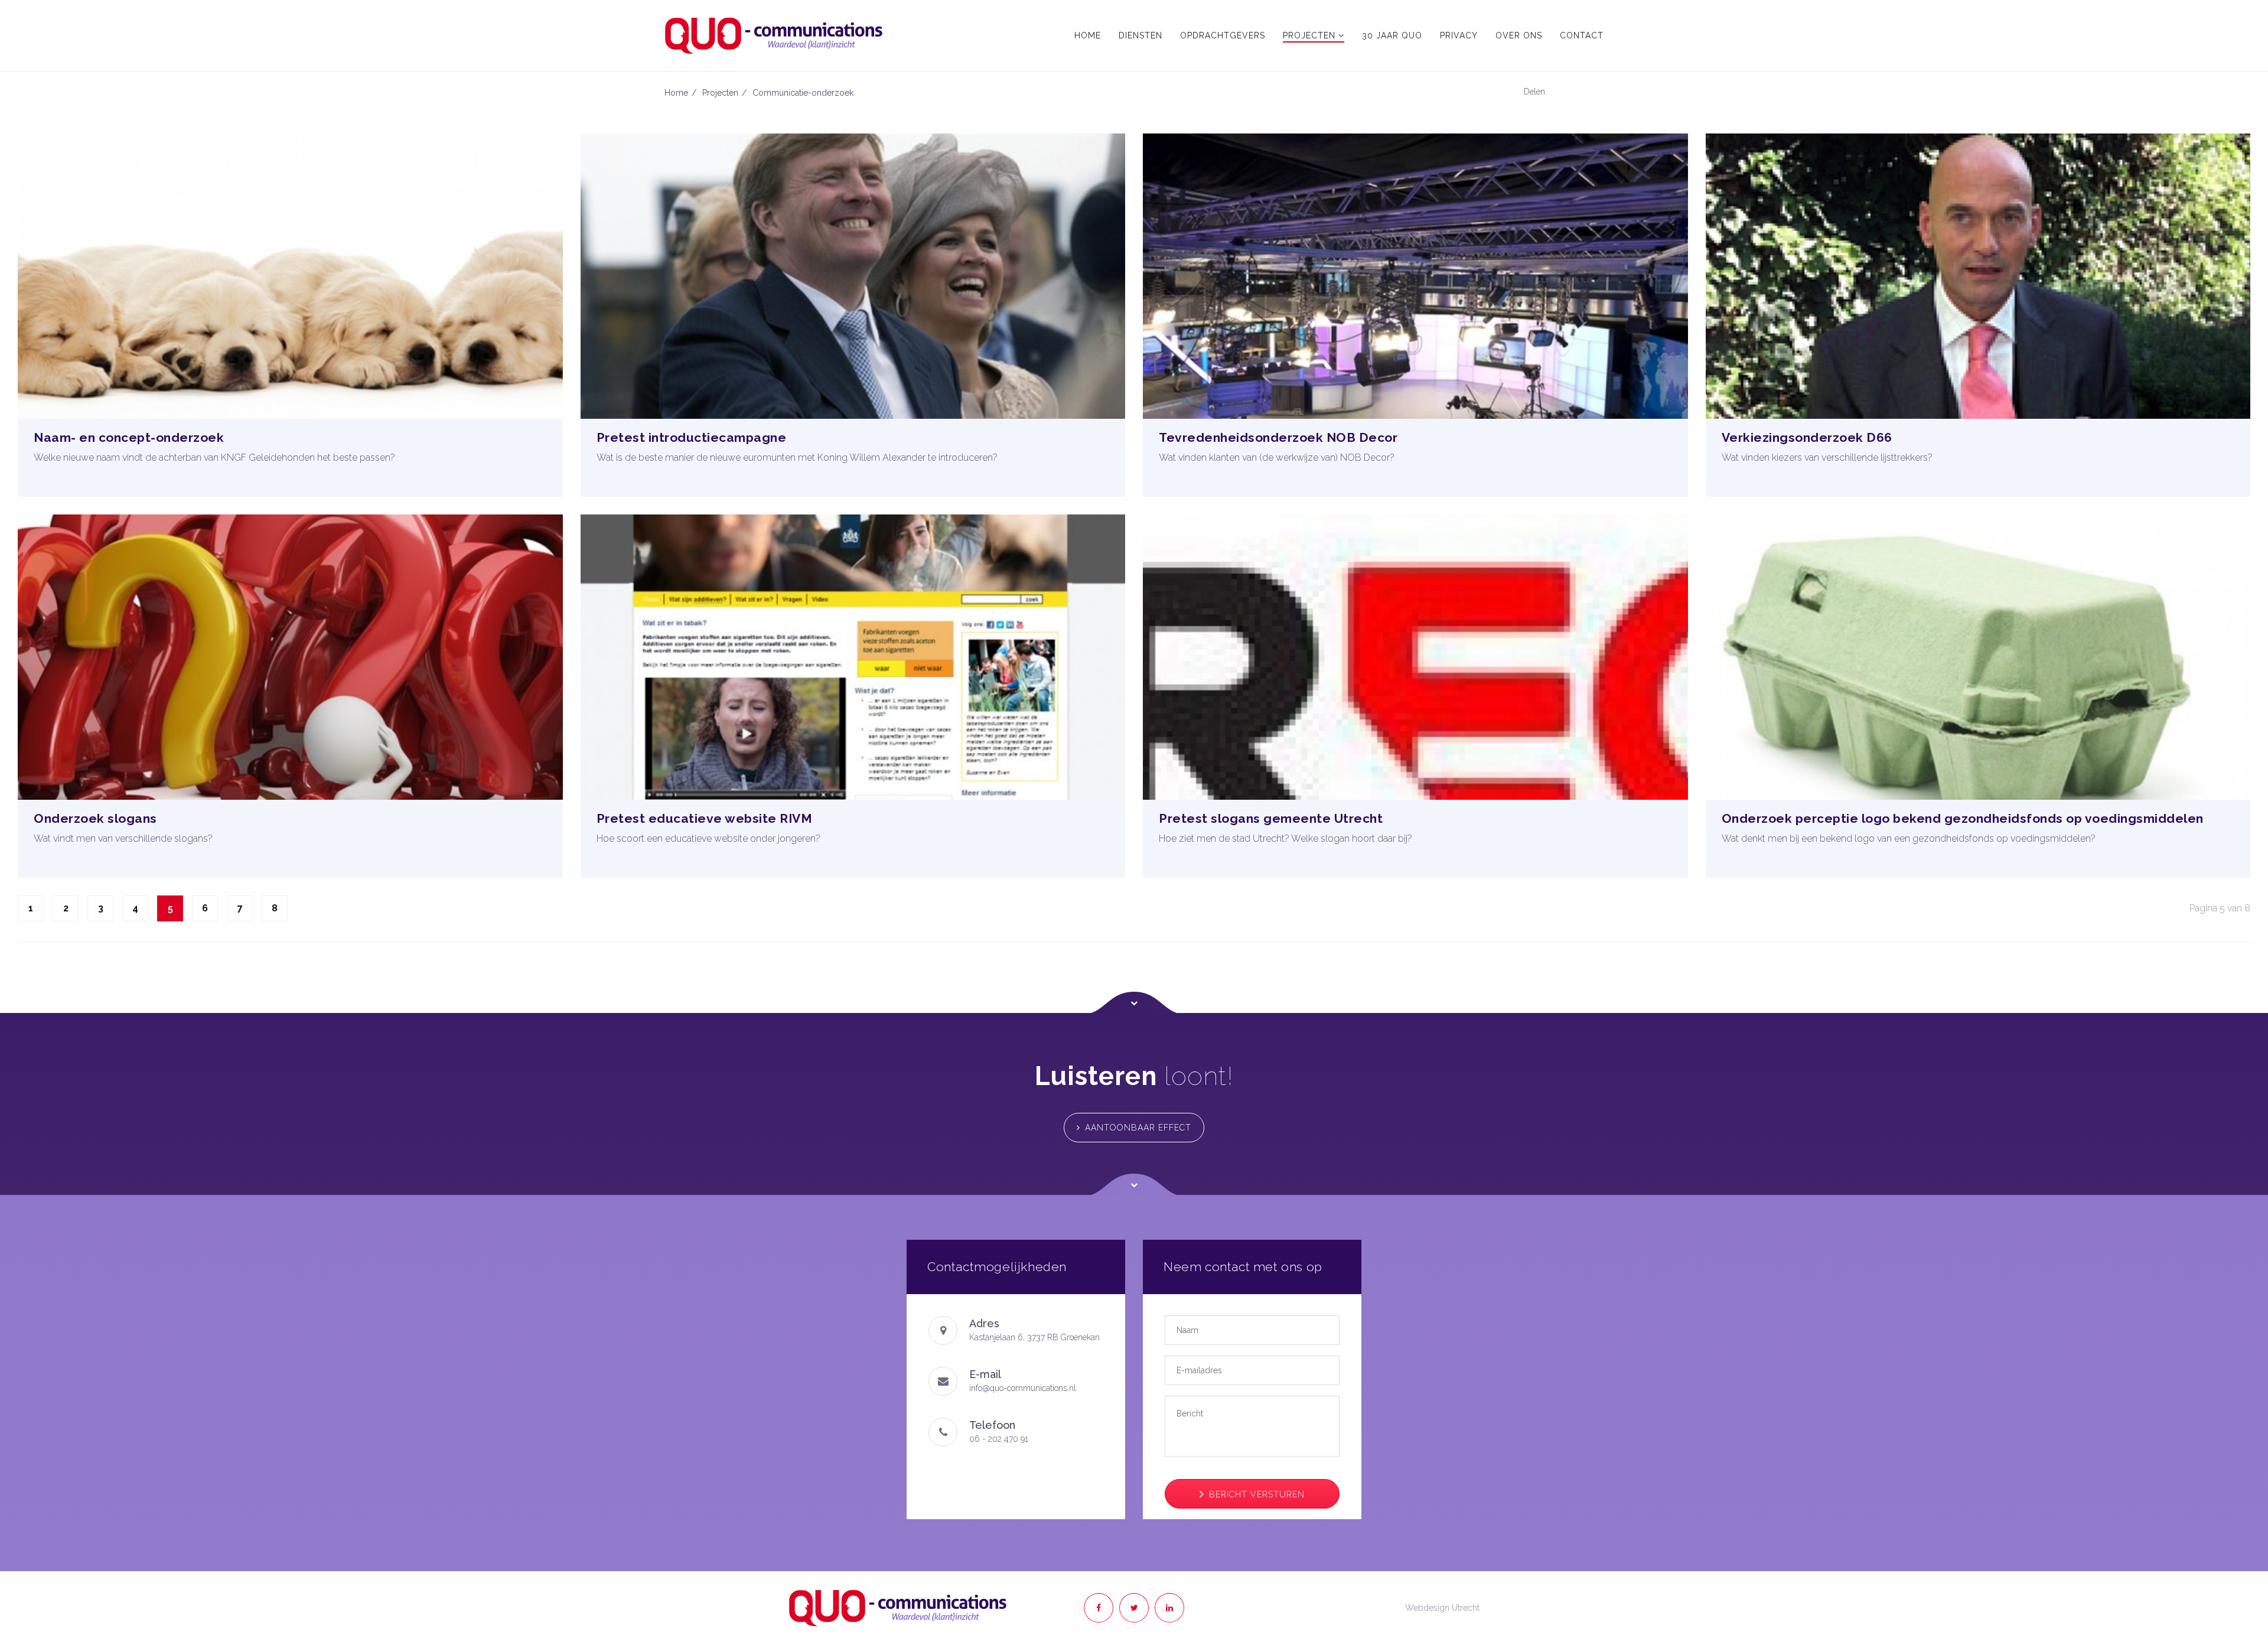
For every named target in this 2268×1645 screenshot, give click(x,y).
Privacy (1459, 35)
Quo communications (898, 1608)
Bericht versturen (1257, 1494)
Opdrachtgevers (1223, 35)
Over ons (1519, 35)
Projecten (1311, 35)
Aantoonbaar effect (1138, 1128)
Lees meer (294, 489)
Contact (1582, 35)
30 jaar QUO (1392, 35)
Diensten (1140, 35)
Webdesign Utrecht (1442, 1608)
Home (1088, 35)
